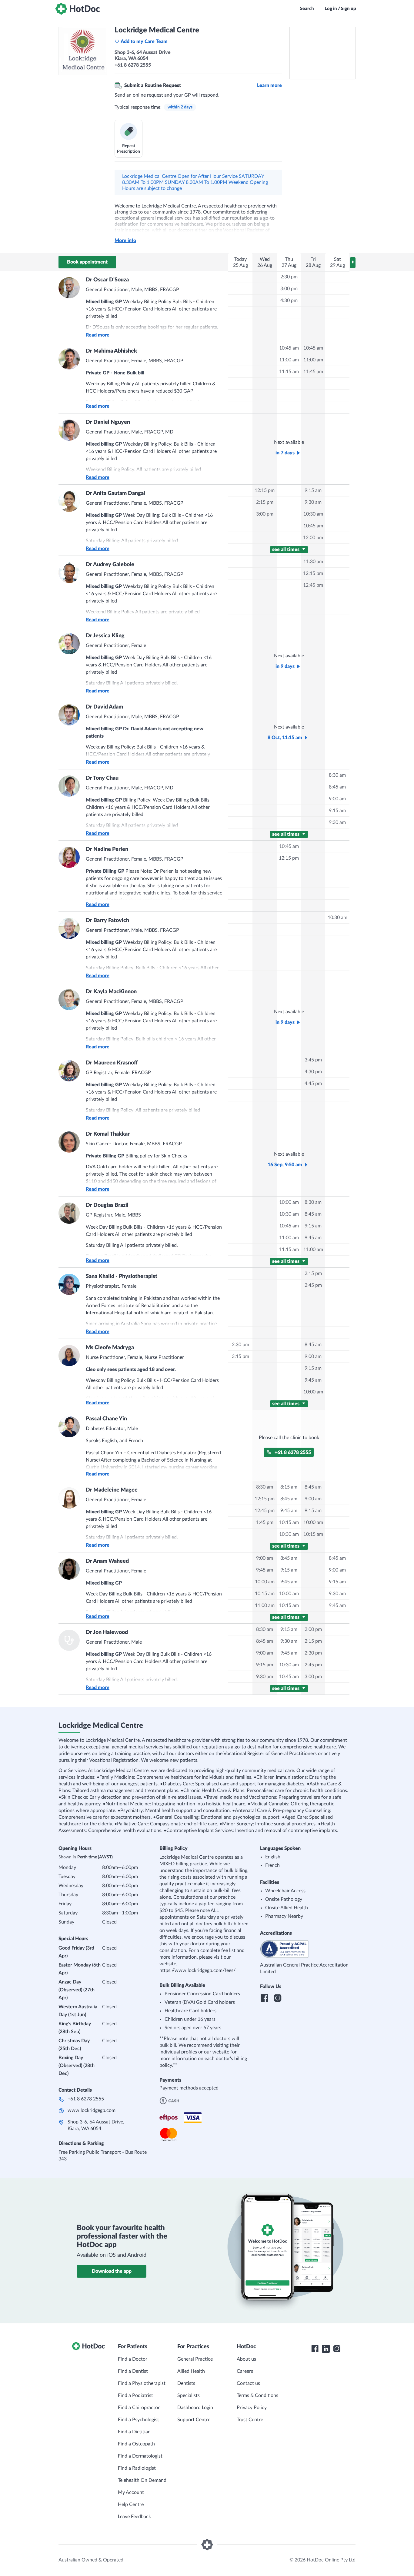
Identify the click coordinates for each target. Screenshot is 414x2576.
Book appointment (87, 262)
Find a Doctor (133, 2359)
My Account (131, 2492)
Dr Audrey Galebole (110, 565)
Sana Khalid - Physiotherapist (122, 1276)
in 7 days (285, 453)
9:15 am (313, 490)
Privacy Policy (252, 2408)
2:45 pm (313, 1285)
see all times (286, 549)
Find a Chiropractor (139, 2408)
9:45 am (313, 1238)
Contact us (248, 2383)
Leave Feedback (134, 2517)
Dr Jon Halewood (107, 1632)
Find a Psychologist (139, 2420)
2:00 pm (313, 1629)
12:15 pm (265, 490)
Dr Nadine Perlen (107, 849)
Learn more (269, 85)
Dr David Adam (104, 707)
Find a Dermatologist (140, 2456)
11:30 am (313, 562)
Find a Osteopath (136, 2444)
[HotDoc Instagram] (337, 2349)
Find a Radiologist (137, 2468)
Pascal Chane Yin (106, 1419)
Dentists (186, 2383)
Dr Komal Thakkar (108, 1134)
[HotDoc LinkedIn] (326, 2349)
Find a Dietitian (134, 2432)
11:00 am (289, 360)
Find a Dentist (133, 2371)
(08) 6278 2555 (127, 908)
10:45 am (289, 348)
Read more (98, 335)
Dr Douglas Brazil (107, 1205)
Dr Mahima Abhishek (111, 351)
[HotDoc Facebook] (315, 2349)
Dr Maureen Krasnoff (112, 1063)
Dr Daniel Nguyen (108, 422)
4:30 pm (289, 300)
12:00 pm (313, 538)
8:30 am (337, 775)
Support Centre (194, 2420)
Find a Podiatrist (135, 2395)
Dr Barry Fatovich (107, 921)
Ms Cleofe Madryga (110, 1348)
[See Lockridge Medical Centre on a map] (322, 53)
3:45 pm (313, 1060)
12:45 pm (313, 585)
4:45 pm (313, 1084)
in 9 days (285, 666)
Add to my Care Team (144, 41)
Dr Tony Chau (102, 778)
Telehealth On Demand (142, 2480)
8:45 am (337, 787)
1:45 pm (265, 1522)
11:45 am (313, 372)
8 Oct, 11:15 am (285, 738)
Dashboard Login (195, 2408)
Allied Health (191, 2371)
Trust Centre (250, 2420)
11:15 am (289, 372)
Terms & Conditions (257, 2395)
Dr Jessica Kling (105, 636)
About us (246, 2359)
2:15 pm (265, 502)
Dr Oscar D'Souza (107, 280)
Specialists (189, 2395)
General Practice (195, 2359)
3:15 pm (240, 1356)
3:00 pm (289, 289)
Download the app (112, 2271)
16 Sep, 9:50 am (285, 1165)
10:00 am (289, 1202)
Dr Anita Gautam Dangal (115, 493)
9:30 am (313, 502)
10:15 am (289, 1522)
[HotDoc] (78, 9)
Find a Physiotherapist (142, 2383)
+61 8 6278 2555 (293, 1452)
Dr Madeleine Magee (112, 1490)
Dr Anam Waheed (107, 1561)
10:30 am (313, 514)
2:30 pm (289, 277)
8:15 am (289, 1487)
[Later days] (353, 263)
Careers (245, 2371)
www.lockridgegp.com (92, 2110)
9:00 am (337, 799)
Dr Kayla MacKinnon (111, 992)
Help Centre (131, 2505)
